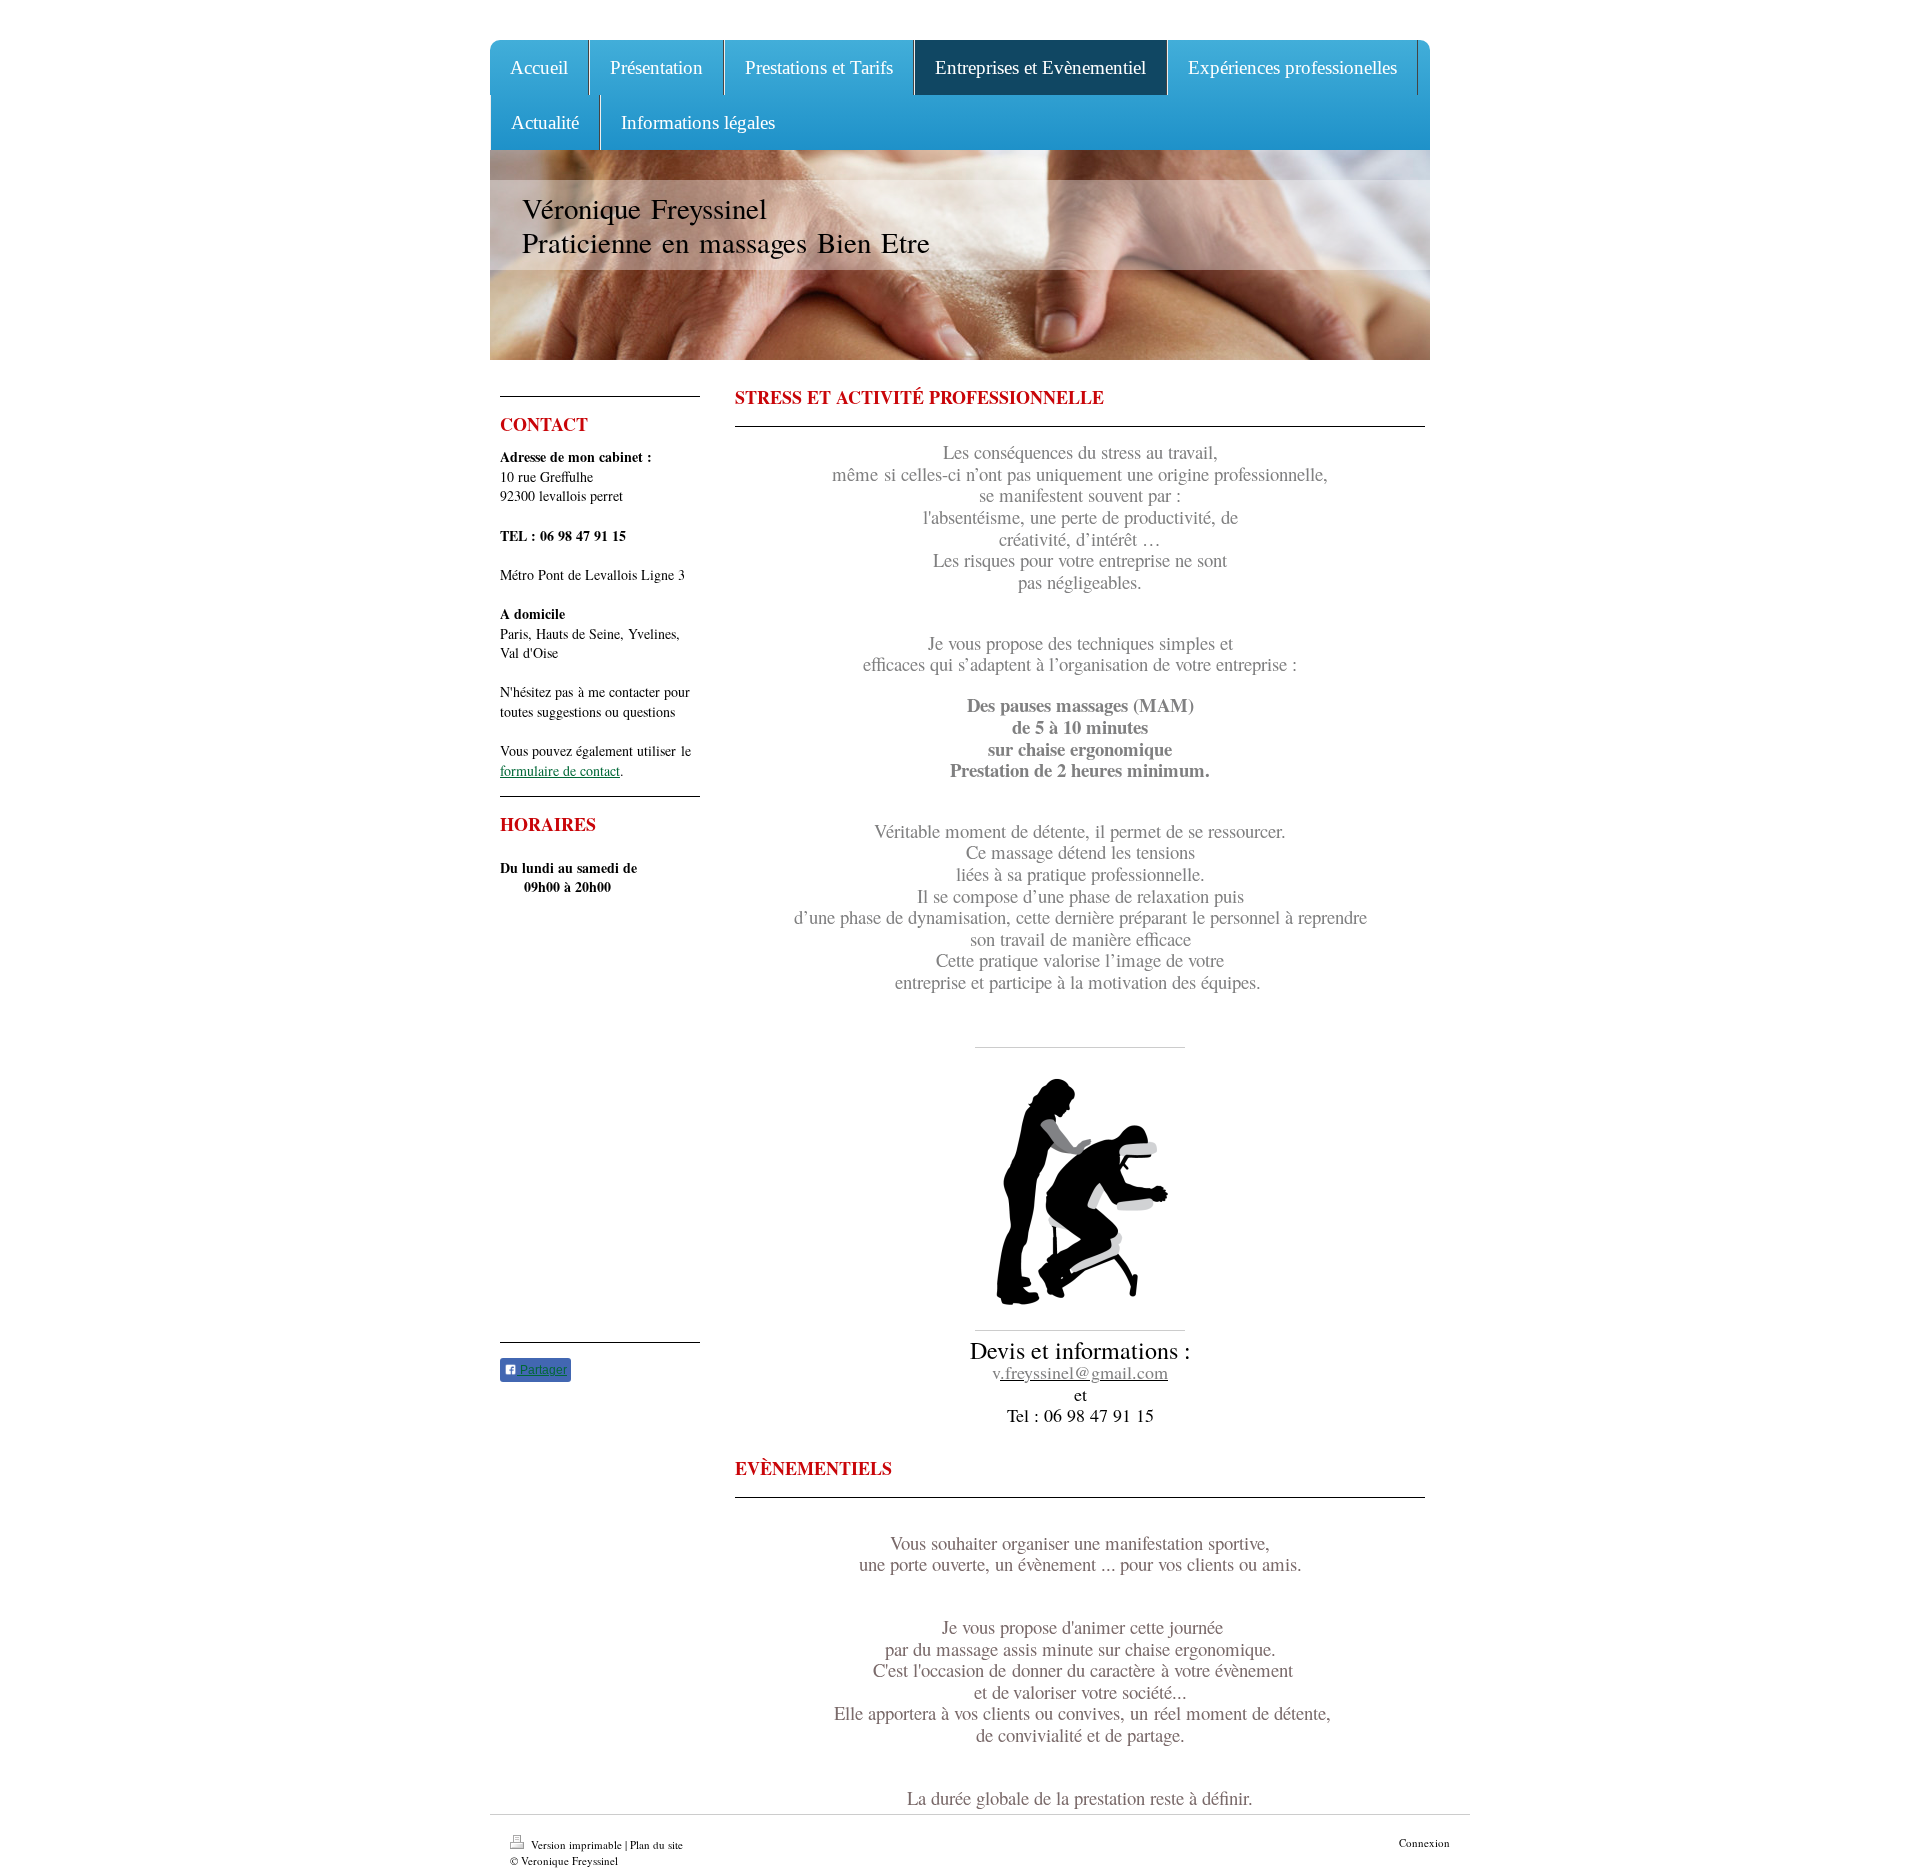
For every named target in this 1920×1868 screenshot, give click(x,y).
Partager (542, 1370)
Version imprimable (576, 1844)
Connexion (1424, 1842)
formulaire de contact (560, 770)
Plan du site (656, 1844)
